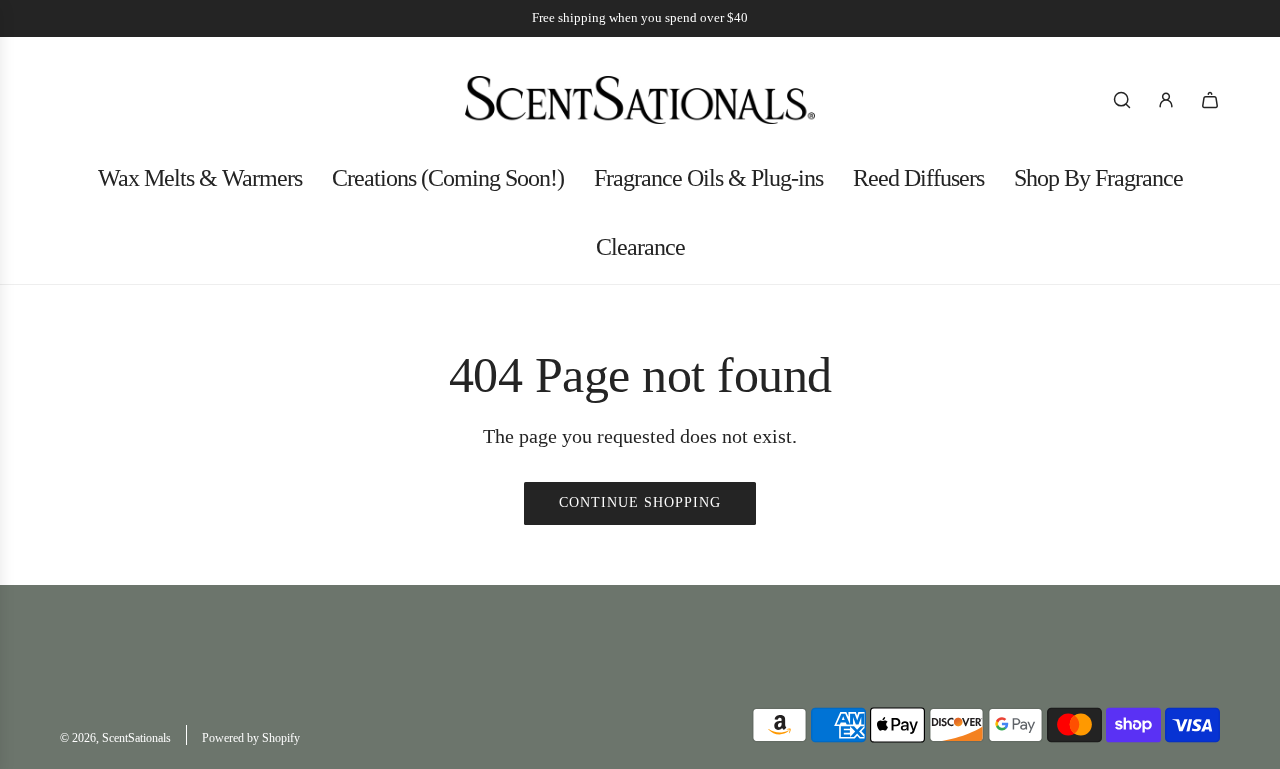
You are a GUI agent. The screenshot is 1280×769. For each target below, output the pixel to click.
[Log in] (1166, 100)
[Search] (1122, 100)
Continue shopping (640, 502)
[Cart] (1210, 100)
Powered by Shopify (251, 738)
